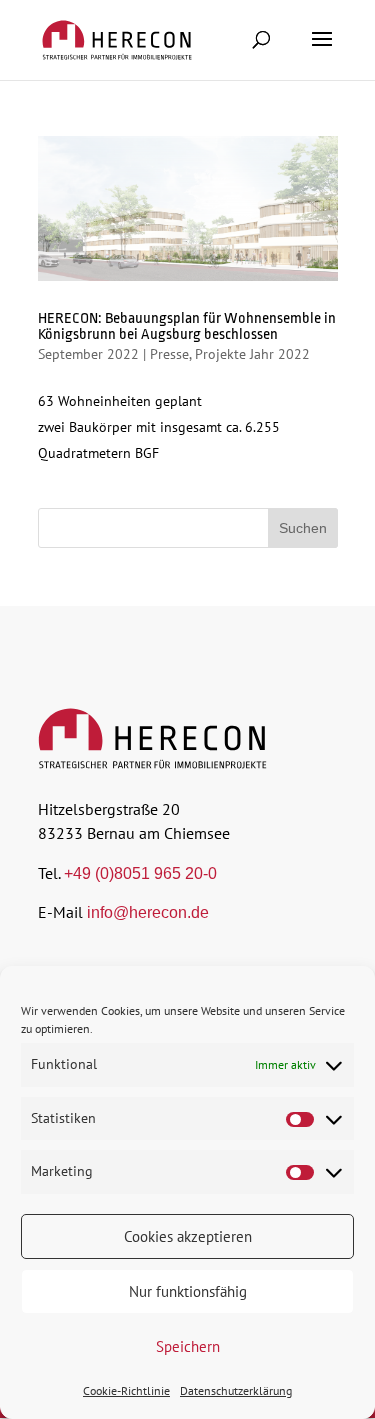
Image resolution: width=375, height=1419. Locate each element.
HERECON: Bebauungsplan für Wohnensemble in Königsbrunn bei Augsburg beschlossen (187, 326)
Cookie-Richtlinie (126, 1390)
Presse (169, 354)
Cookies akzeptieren (188, 1236)
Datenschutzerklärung (236, 1390)
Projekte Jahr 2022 (252, 354)
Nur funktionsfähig (188, 1291)
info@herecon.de (148, 912)
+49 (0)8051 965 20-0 (140, 873)
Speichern (188, 1346)
